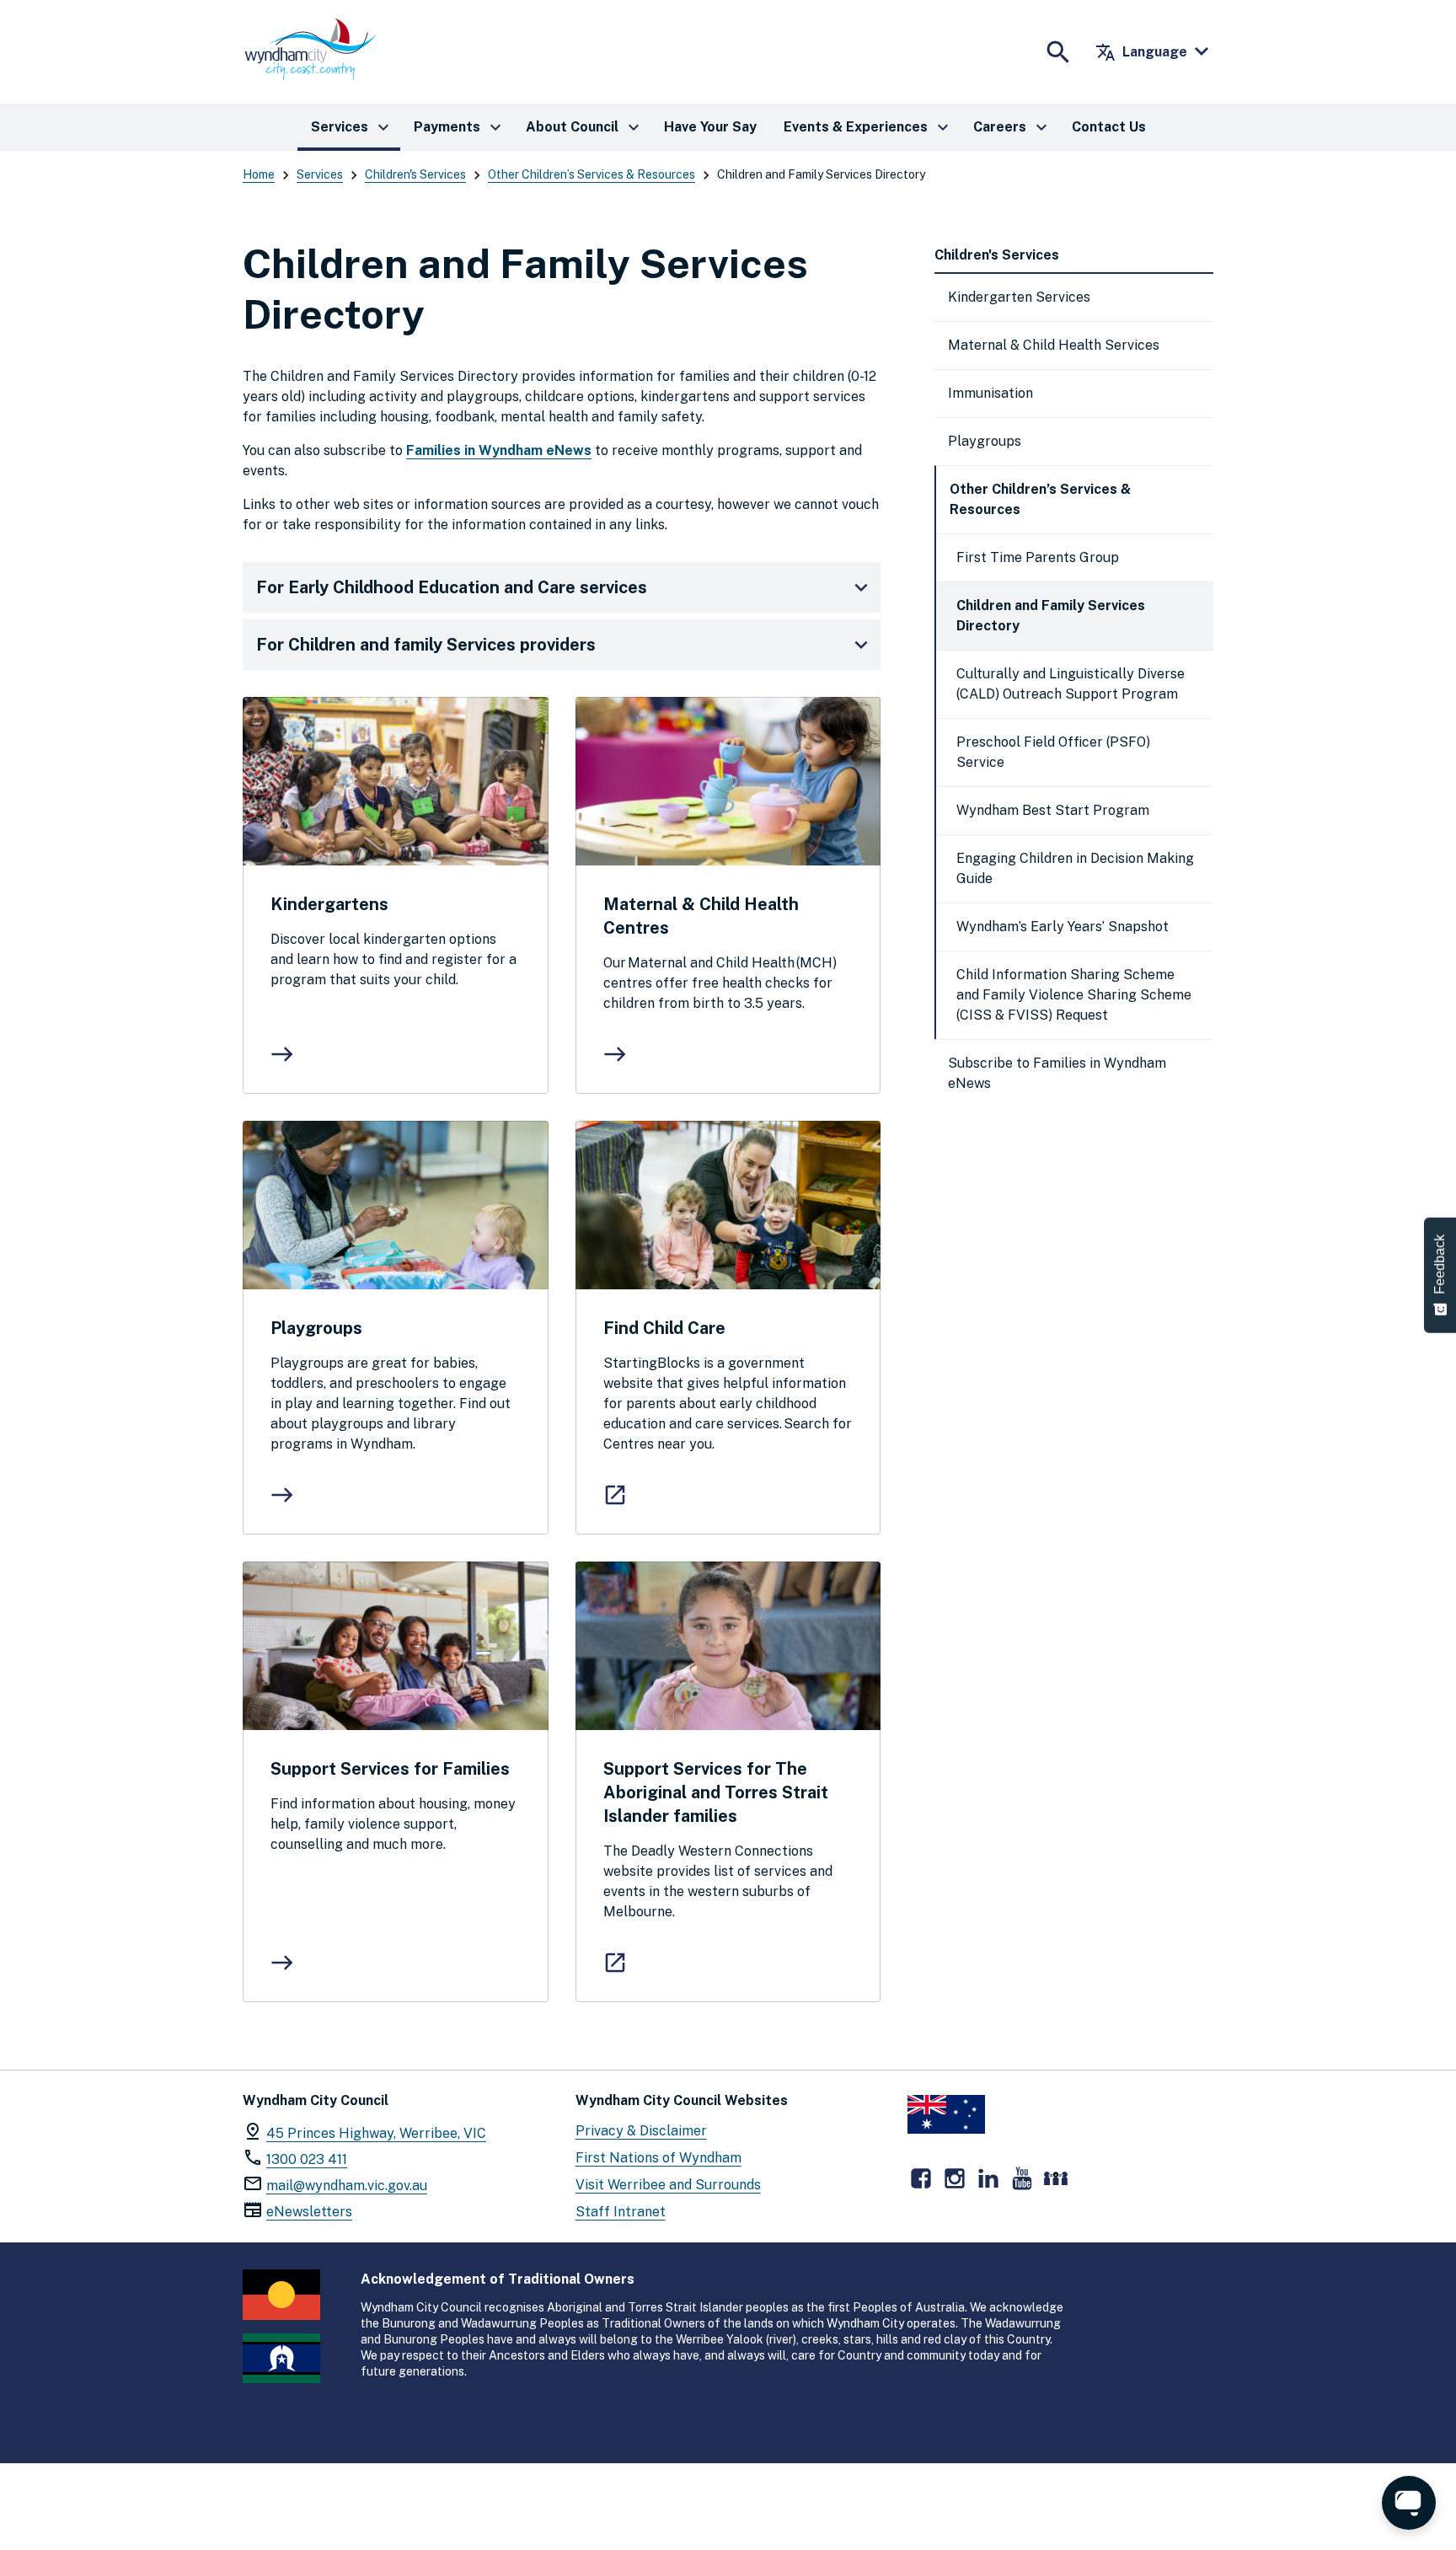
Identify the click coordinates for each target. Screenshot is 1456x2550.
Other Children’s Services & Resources (591, 174)
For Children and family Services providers (426, 645)
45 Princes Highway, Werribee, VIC (376, 2133)
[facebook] (921, 2178)
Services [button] (352, 127)
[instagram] (955, 2178)
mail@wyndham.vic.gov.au (347, 2186)
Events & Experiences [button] (868, 127)
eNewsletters (309, 2212)
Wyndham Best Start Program (1053, 810)
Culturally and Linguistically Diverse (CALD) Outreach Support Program (1071, 684)
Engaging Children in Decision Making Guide (1075, 868)
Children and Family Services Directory (1051, 616)
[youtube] (1022, 2178)
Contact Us (1109, 127)
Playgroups (985, 441)
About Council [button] (585, 127)
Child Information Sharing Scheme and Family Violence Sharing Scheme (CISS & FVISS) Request (1074, 995)
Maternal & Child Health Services (1054, 345)
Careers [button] (1012, 127)
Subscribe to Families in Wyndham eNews (1057, 1073)
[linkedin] (988, 2178)
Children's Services (415, 174)
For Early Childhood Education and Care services (452, 587)
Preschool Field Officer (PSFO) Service (1053, 752)
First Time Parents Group (1038, 557)
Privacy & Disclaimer (641, 2131)
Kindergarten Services (1019, 297)
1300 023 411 (307, 2159)
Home (259, 174)
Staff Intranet (621, 2212)
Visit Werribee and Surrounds (668, 2185)
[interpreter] (1056, 2178)
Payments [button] (460, 127)
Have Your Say (710, 127)
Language (1141, 52)
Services (320, 174)
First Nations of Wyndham (658, 2158)
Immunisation (990, 393)
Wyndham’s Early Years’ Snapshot (1063, 927)
